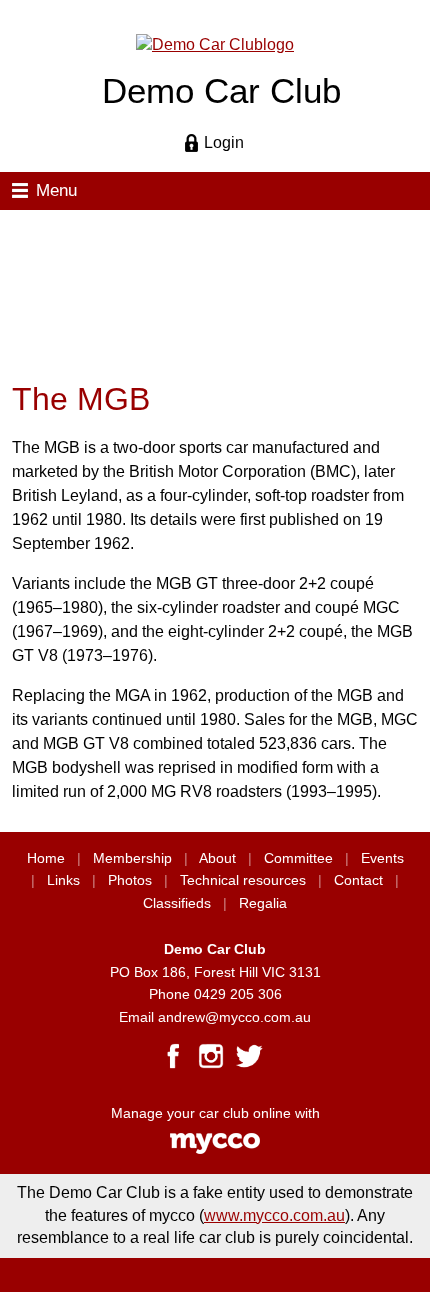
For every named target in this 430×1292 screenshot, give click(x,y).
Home (46, 858)
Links (63, 880)
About (217, 858)
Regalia (263, 903)
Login (224, 142)
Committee (298, 858)
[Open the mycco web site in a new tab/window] (215, 1149)
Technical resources (243, 880)
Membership (132, 858)
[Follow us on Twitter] (249, 1056)
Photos (130, 880)
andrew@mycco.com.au (234, 1017)
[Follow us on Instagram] (211, 1056)
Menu (56, 190)
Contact (358, 880)
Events (382, 858)
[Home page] (215, 43)
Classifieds (177, 903)
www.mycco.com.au (274, 1215)
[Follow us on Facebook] (173, 1056)
